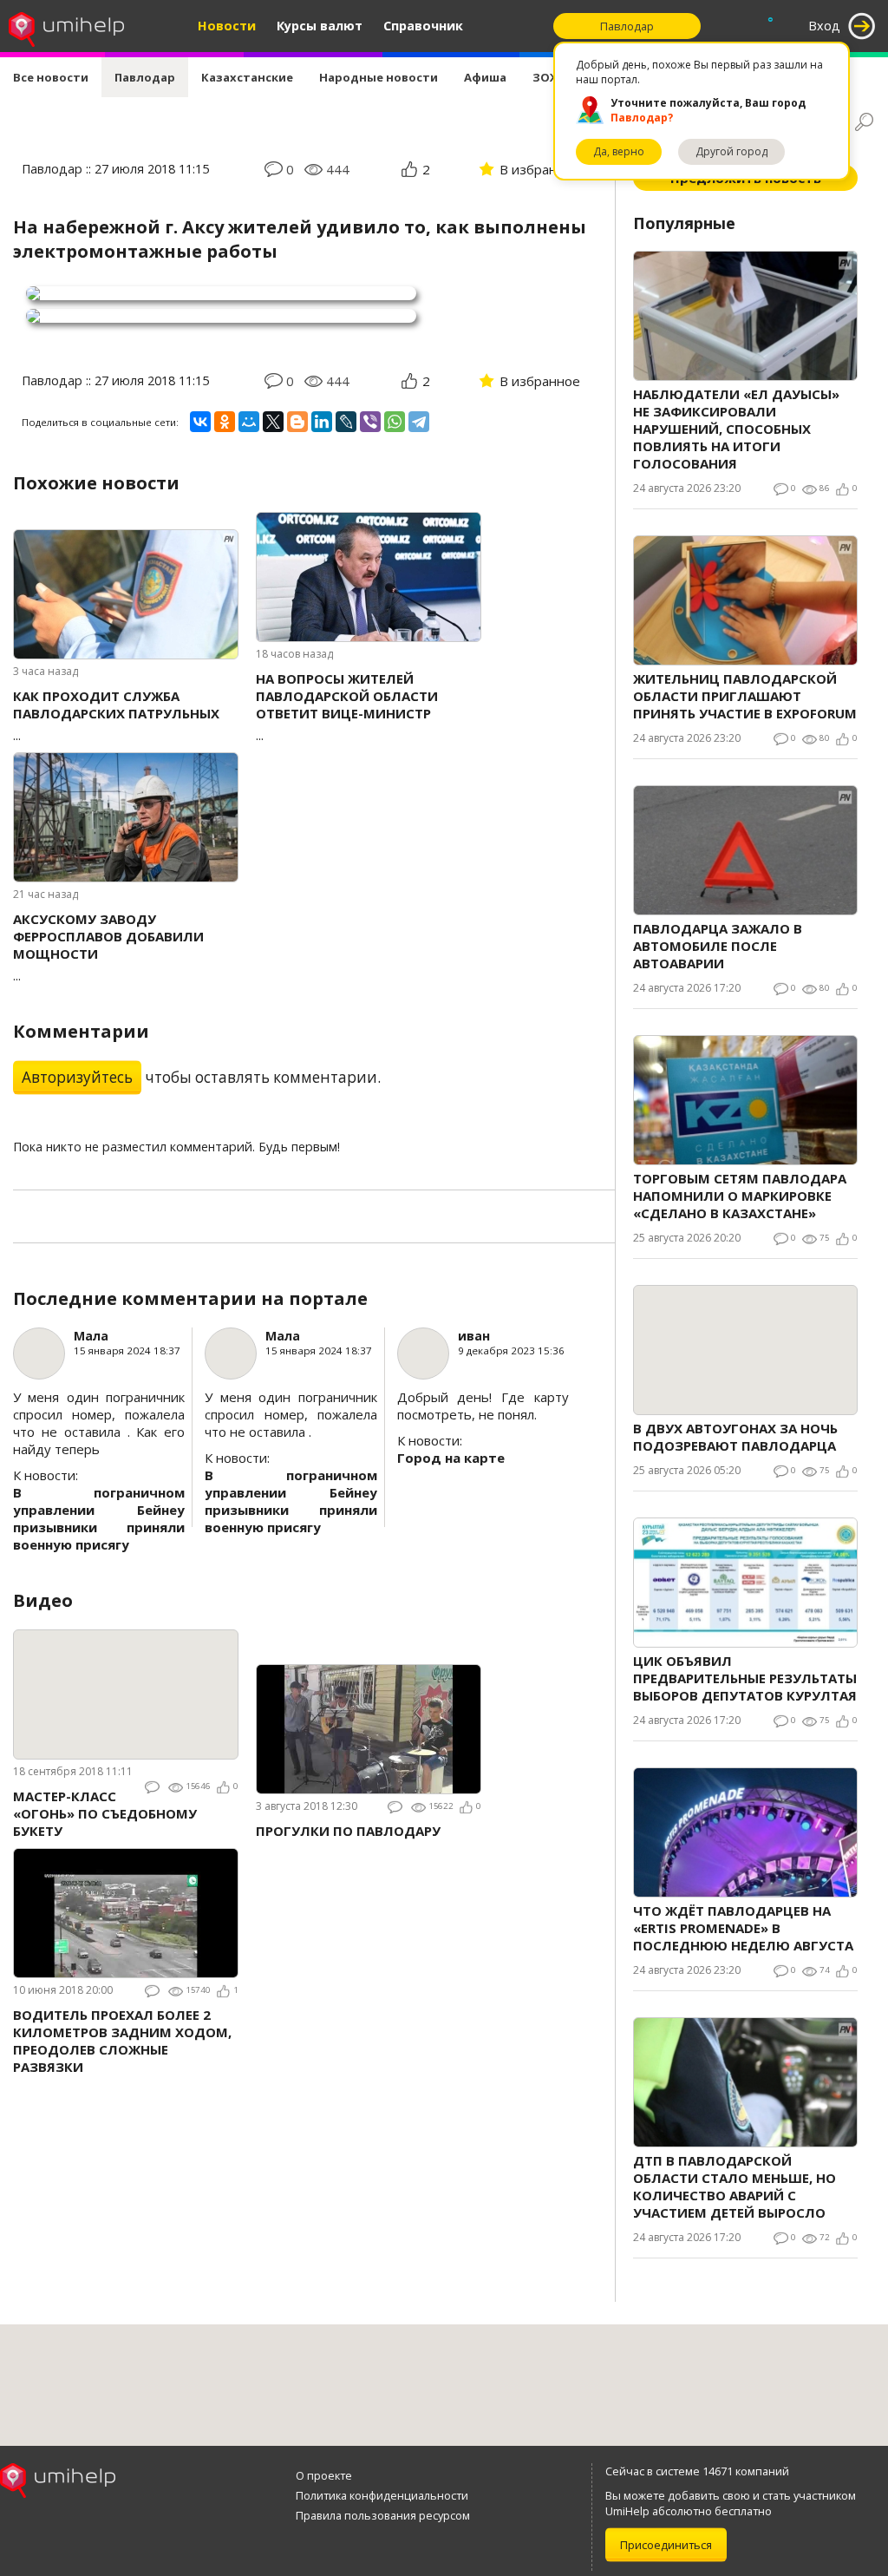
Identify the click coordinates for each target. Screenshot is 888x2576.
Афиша (485, 77)
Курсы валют (320, 26)
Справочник (423, 26)
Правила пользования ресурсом (383, 2515)
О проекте (324, 2475)
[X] (273, 422)
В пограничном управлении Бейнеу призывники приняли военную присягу (99, 1518)
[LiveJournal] (346, 422)
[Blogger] (297, 422)
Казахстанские (247, 77)
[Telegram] (419, 422)
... (116, 715)
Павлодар (145, 77)
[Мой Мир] (249, 422)
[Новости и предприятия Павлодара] (66, 26)
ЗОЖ (546, 77)
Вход (824, 26)
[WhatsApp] (395, 422)
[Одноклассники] (225, 422)
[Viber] (370, 422)
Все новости (51, 77)
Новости (227, 26)
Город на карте (451, 1458)
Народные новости (379, 77)
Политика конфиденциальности (382, 2495)
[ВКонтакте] (200, 422)
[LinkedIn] (322, 422)
